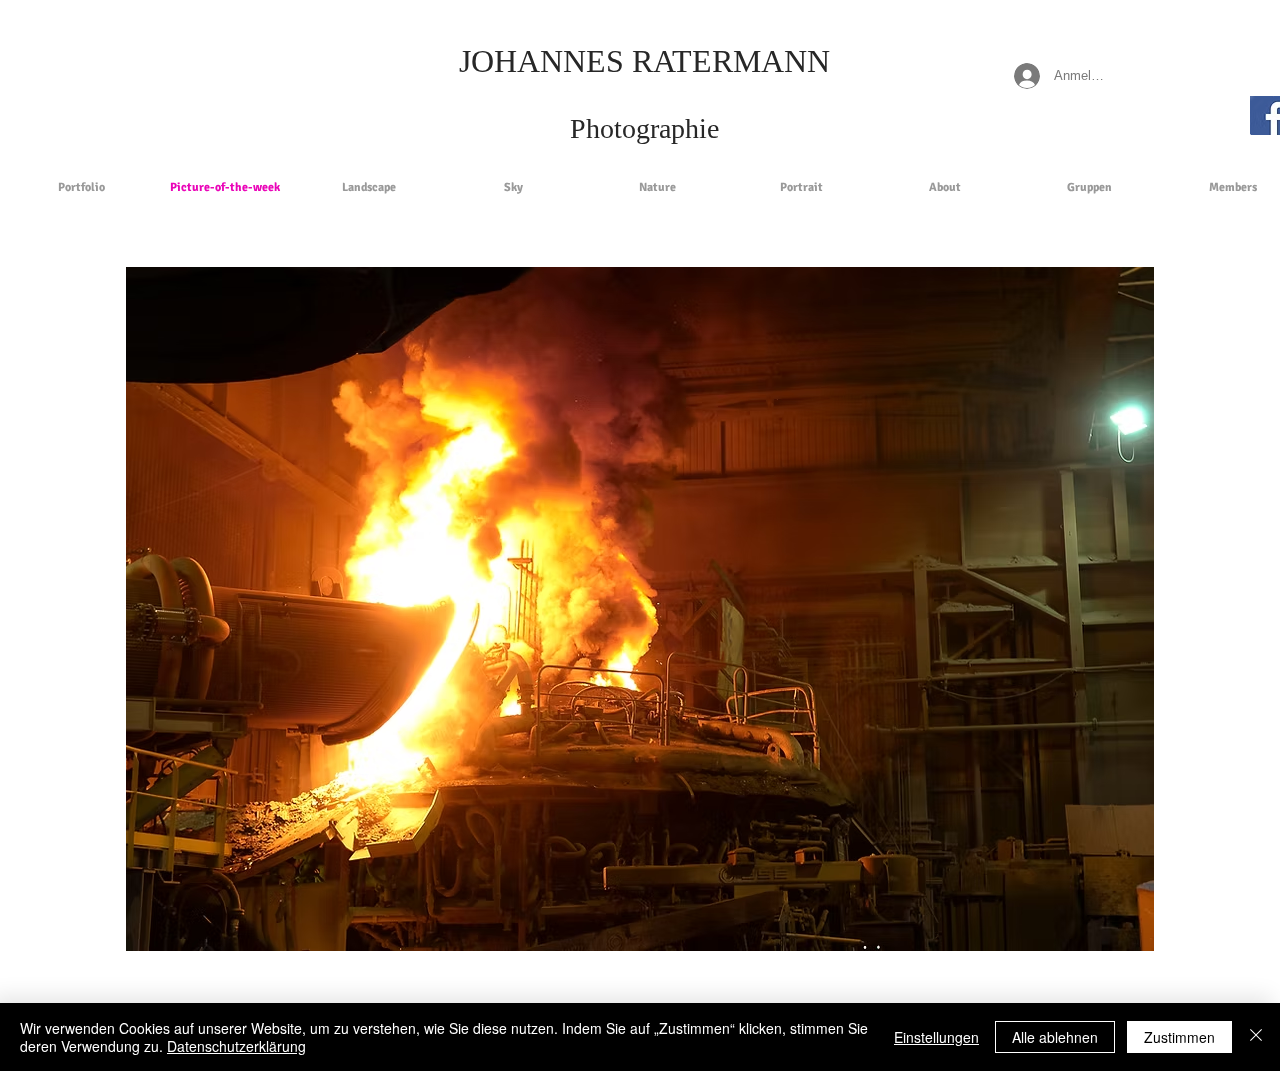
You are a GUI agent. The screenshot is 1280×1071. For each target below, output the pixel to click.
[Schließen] (1256, 1037)
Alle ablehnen (1055, 1037)
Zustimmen (1179, 1037)
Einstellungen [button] (936, 1037)
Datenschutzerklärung (236, 1046)
